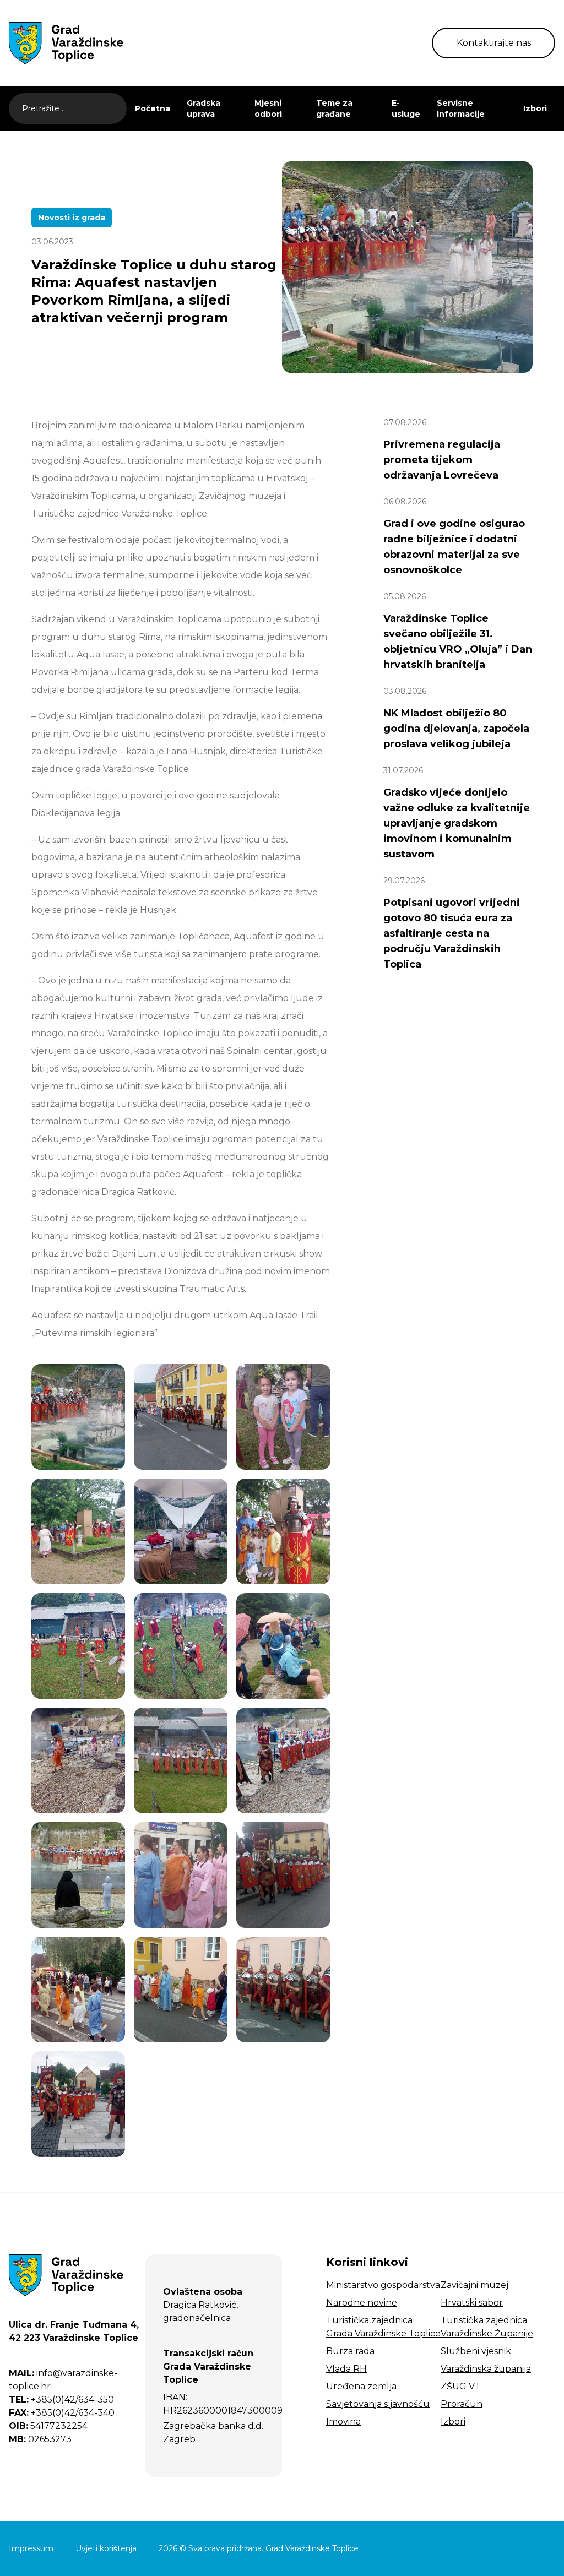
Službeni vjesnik (476, 2351)
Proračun (462, 2404)
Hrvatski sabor (472, 2303)
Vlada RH (346, 2369)
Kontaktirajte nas (494, 43)
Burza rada (350, 2351)
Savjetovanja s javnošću (378, 2404)
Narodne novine (362, 2303)
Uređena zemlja (361, 2386)
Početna (153, 108)
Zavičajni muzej (474, 2285)
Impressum (31, 2548)
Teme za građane (334, 108)
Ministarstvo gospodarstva (383, 2285)
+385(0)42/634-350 (61, 2400)
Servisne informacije (461, 108)
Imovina (343, 2422)
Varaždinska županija (486, 2369)
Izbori (535, 108)
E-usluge (406, 108)
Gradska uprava (204, 108)
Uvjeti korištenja (106, 2548)
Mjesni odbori (268, 108)
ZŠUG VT (461, 2386)
